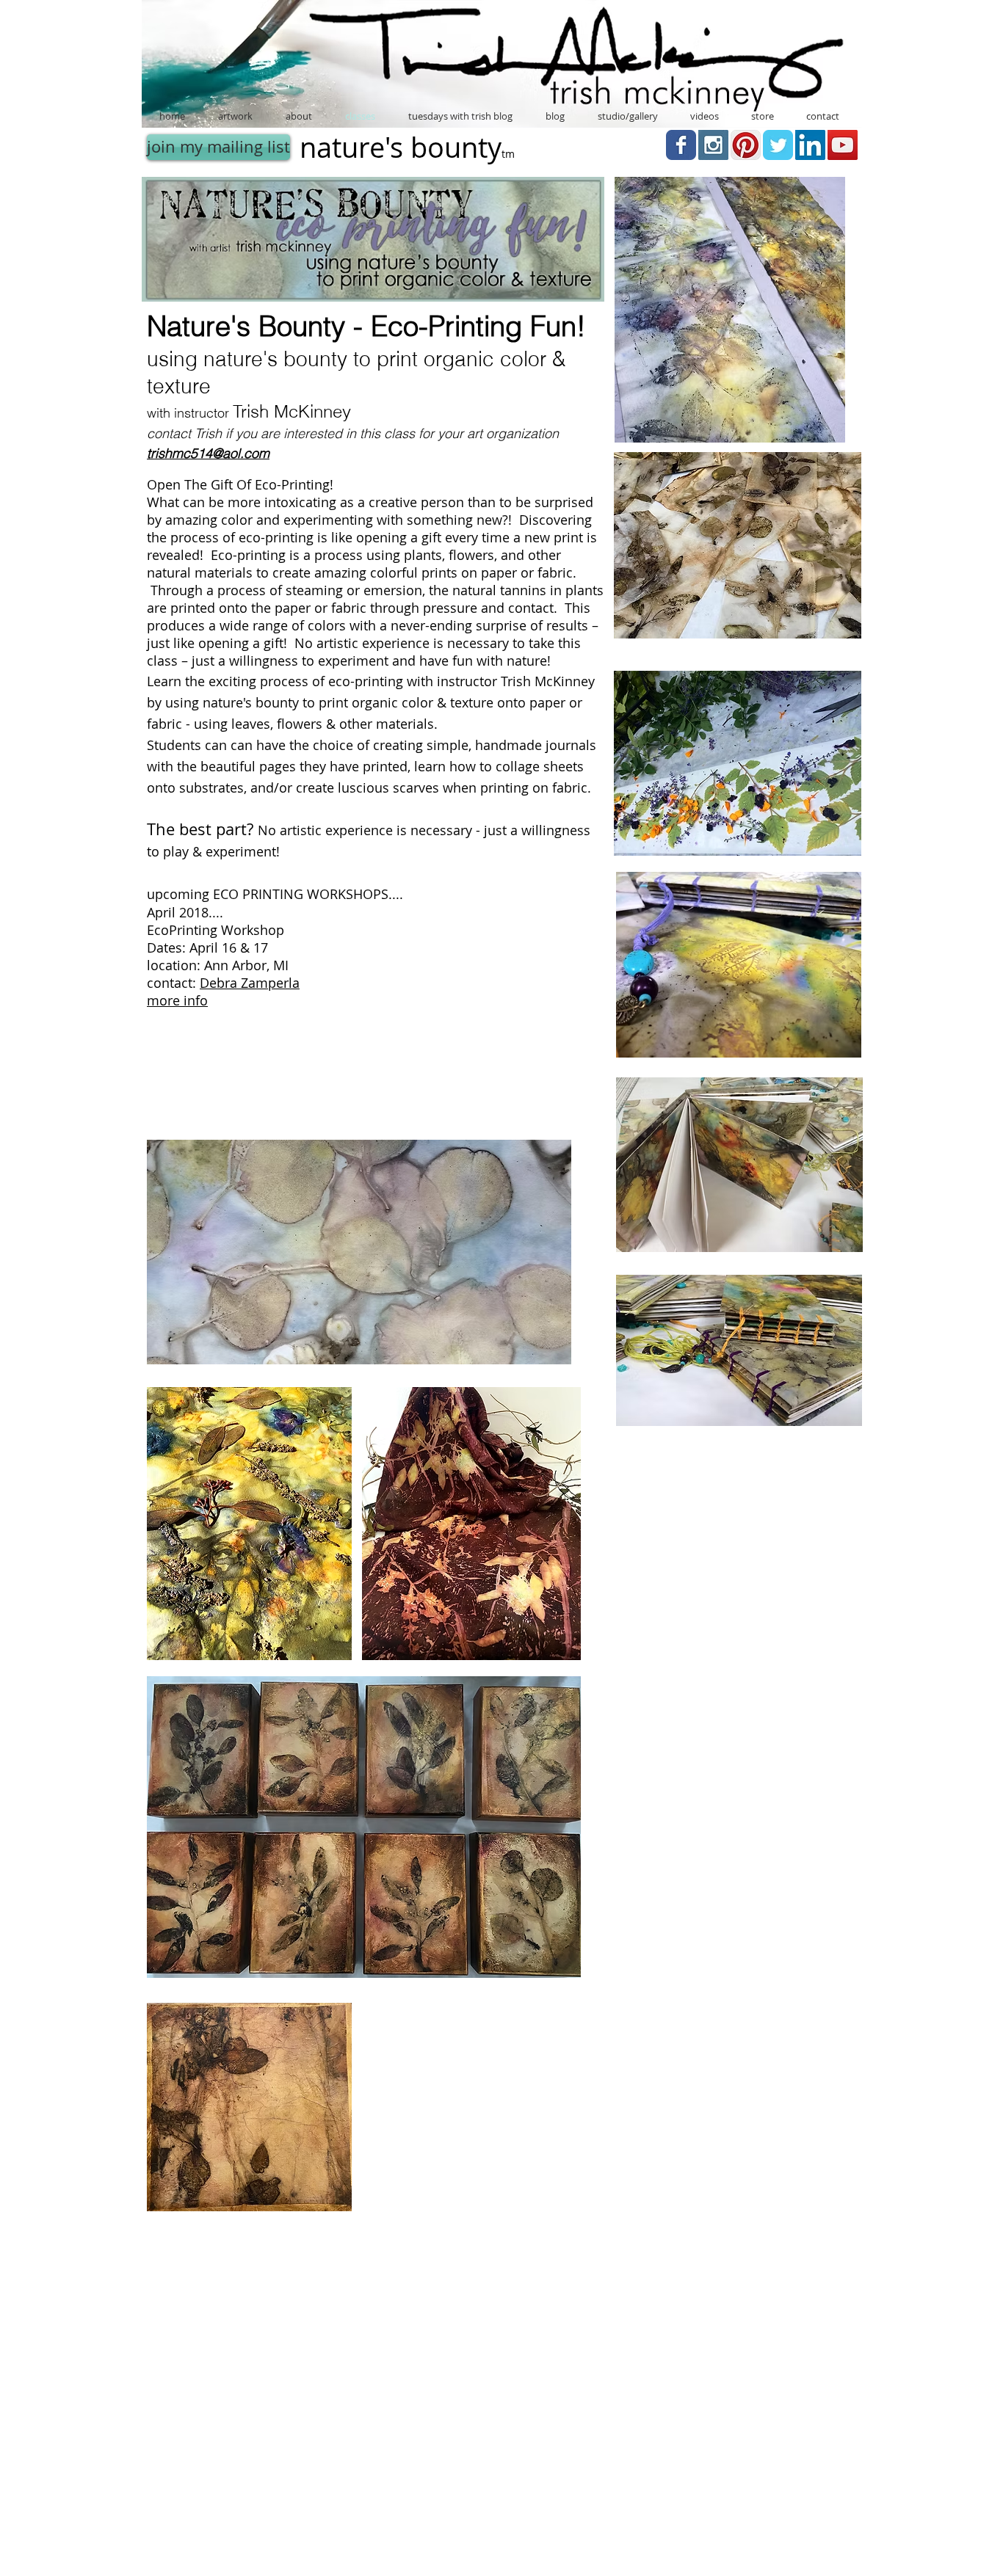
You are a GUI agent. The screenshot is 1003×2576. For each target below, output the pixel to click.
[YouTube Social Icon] (843, 145)
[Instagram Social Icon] (713, 145)
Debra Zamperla (250, 983)
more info (177, 1000)
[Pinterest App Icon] (746, 145)
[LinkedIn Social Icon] (810, 145)
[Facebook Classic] (681, 145)
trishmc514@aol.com (208, 453)
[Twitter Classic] (778, 145)
